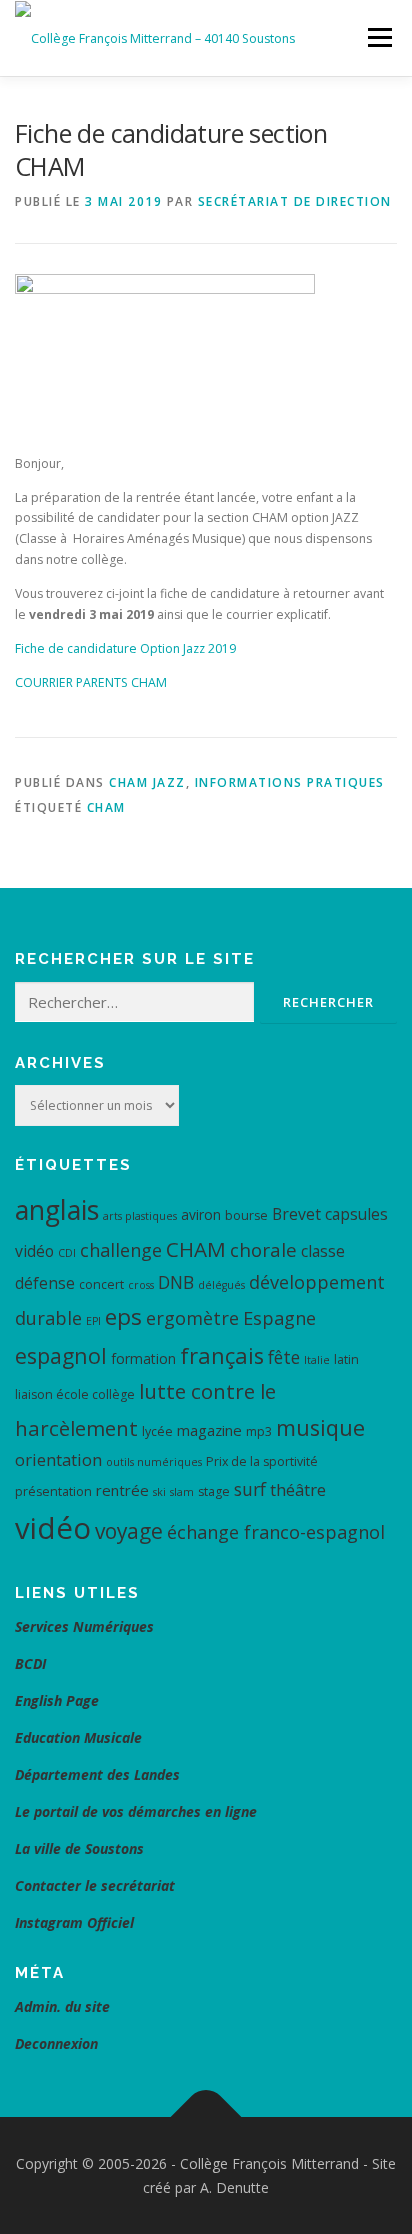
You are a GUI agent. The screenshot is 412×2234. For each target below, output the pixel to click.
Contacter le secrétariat (97, 1885)
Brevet (296, 1214)
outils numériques (154, 1462)
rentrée (122, 1490)
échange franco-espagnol (276, 1532)
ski (159, 1492)
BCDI (30, 1663)
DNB (176, 1282)
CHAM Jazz (147, 782)
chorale (263, 1250)
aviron (201, 1214)
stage (214, 1491)
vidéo (53, 1528)
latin (346, 1359)
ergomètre (192, 1318)
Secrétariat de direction (295, 201)
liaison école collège (75, 1394)
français (222, 1355)
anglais (57, 1209)
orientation (58, 1459)
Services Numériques (84, 1626)
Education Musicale (78, 1737)
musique (320, 1427)
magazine (209, 1430)
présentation (53, 1491)
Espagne (279, 1318)
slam (182, 1492)
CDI (67, 1253)
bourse (246, 1215)
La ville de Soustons (79, 1848)
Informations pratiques (290, 782)
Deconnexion (56, 2043)
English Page (57, 1700)
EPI (93, 1321)
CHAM (106, 807)
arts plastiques (140, 1216)
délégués (221, 1285)
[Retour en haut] (206, 2116)
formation (143, 1358)
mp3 (259, 1431)
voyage (129, 1531)
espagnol (61, 1355)
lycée (157, 1431)
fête (284, 1357)
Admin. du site (62, 2006)
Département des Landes (97, 1774)
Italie (317, 1360)
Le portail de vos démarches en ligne (136, 1811)
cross (141, 1285)
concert (101, 1284)
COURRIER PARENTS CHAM (91, 682)
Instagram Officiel (74, 1922)
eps (123, 1316)
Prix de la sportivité (262, 1461)
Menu (378, 37)
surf (250, 1489)
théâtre (298, 1489)
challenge (121, 1250)
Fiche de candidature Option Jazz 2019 (125, 648)
